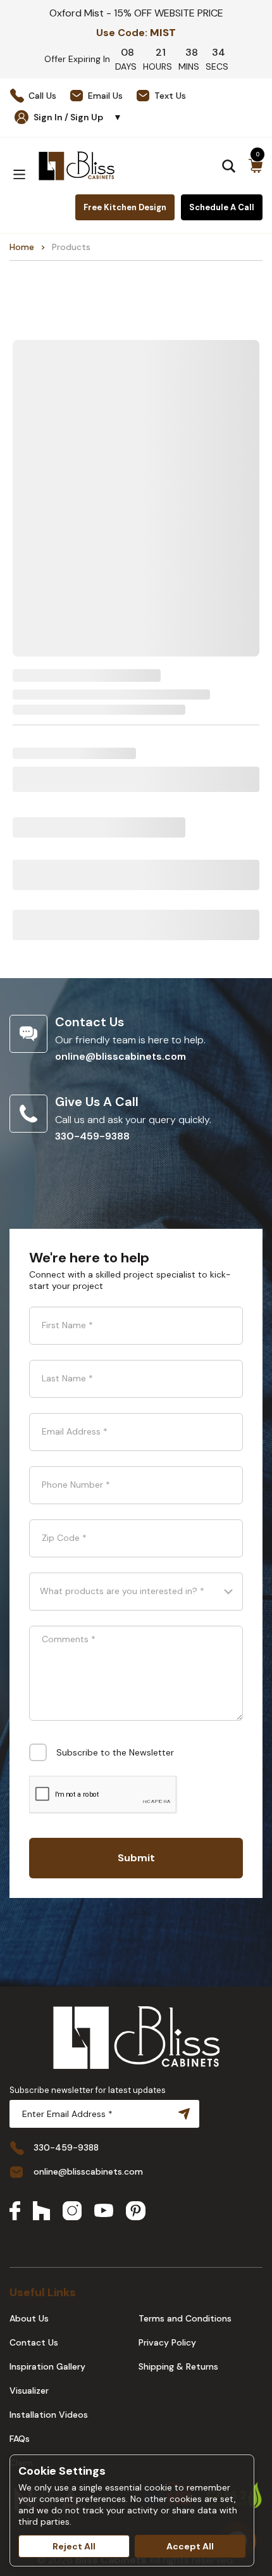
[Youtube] (104, 2212)
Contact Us (34, 2342)
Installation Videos (49, 2415)
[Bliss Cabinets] (77, 166)
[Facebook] (15, 2212)
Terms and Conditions (185, 2318)
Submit (136, 1858)
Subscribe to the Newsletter (115, 1752)
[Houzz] (41, 2212)
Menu (19, 174)
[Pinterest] (136, 2212)
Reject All (74, 2546)
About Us (29, 2318)
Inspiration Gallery (47, 2366)
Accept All (190, 2546)
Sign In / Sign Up (78, 117)
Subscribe (182, 2114)
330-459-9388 (92, 1136)
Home (22, 247)
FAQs (20, 2439)
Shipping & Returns (178, 2366)
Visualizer (29, 2391)
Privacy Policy (167, 2342)
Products (71, 247)
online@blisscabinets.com (121, 1056)
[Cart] (256, 166)
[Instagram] (72, 2212)
